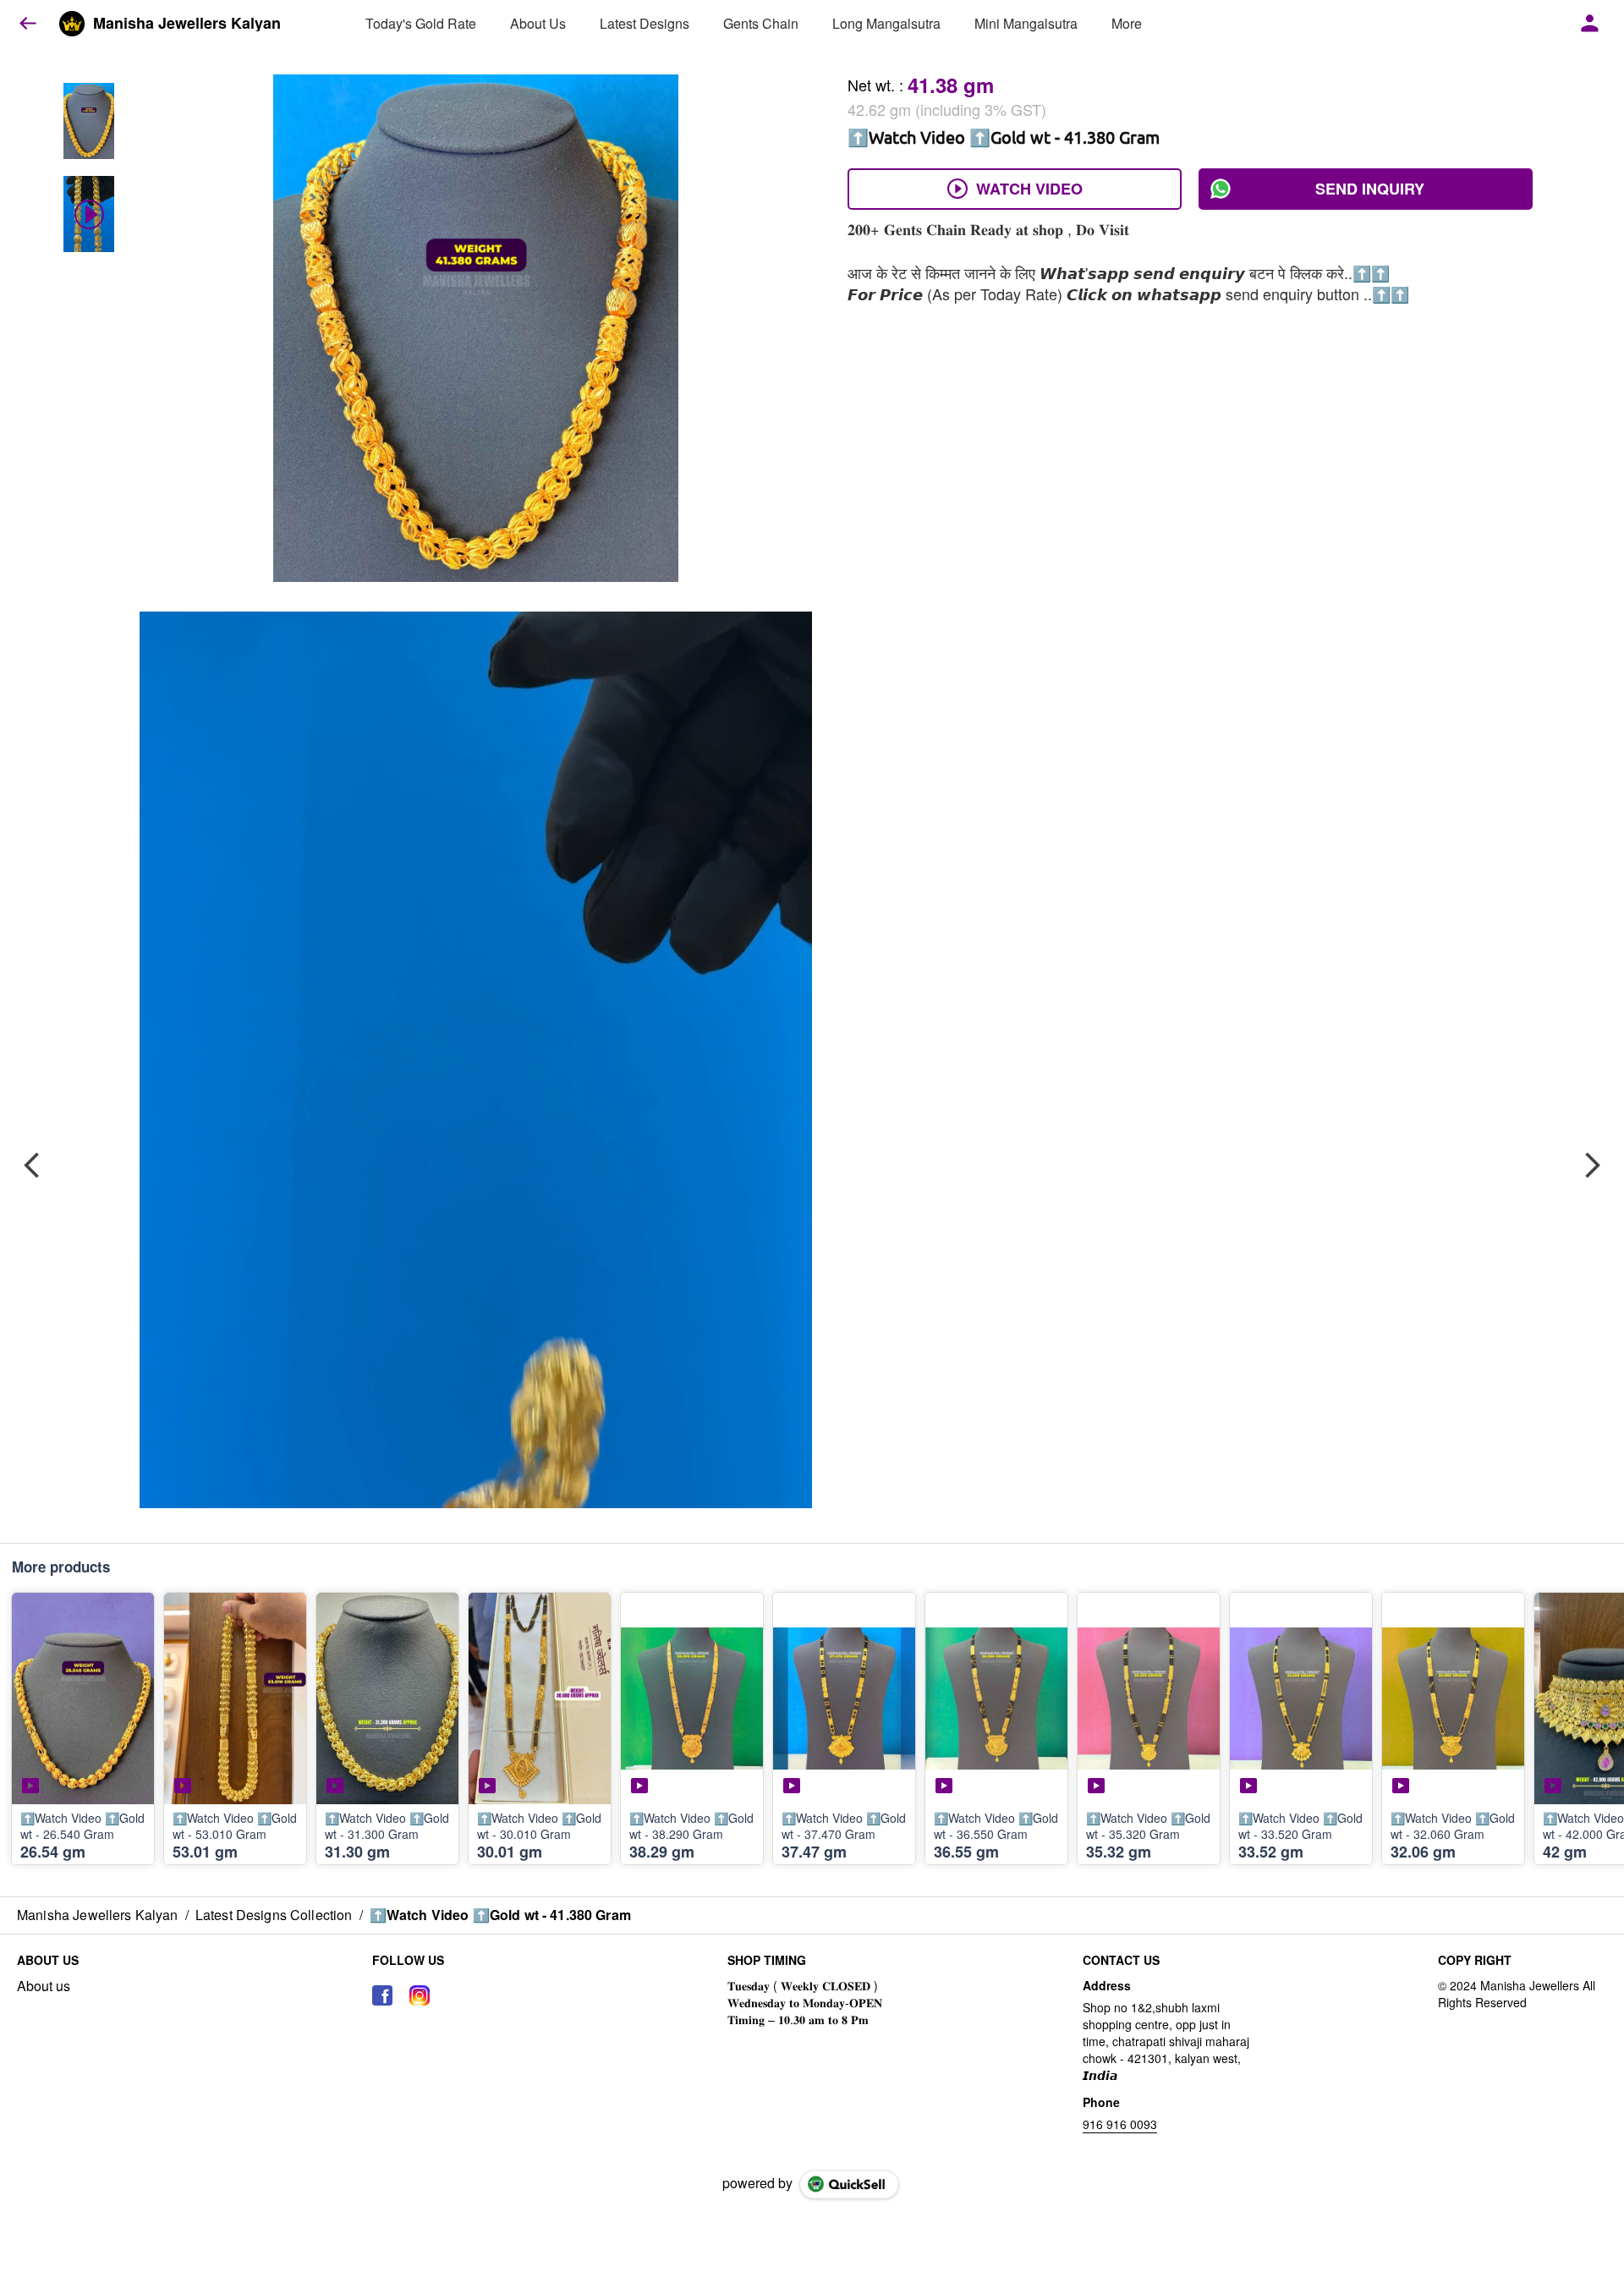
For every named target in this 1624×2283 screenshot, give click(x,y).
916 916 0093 (1120, 2124)
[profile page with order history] (1590, 24)
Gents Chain (761, 23)
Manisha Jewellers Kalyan (187, 24)
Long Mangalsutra (886, 23)
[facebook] (382, 1995)
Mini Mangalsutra (1026, 23)
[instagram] (420, 1995)
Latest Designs (645, 23)
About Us (538, 23)
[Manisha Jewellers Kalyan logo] (72, 24)
